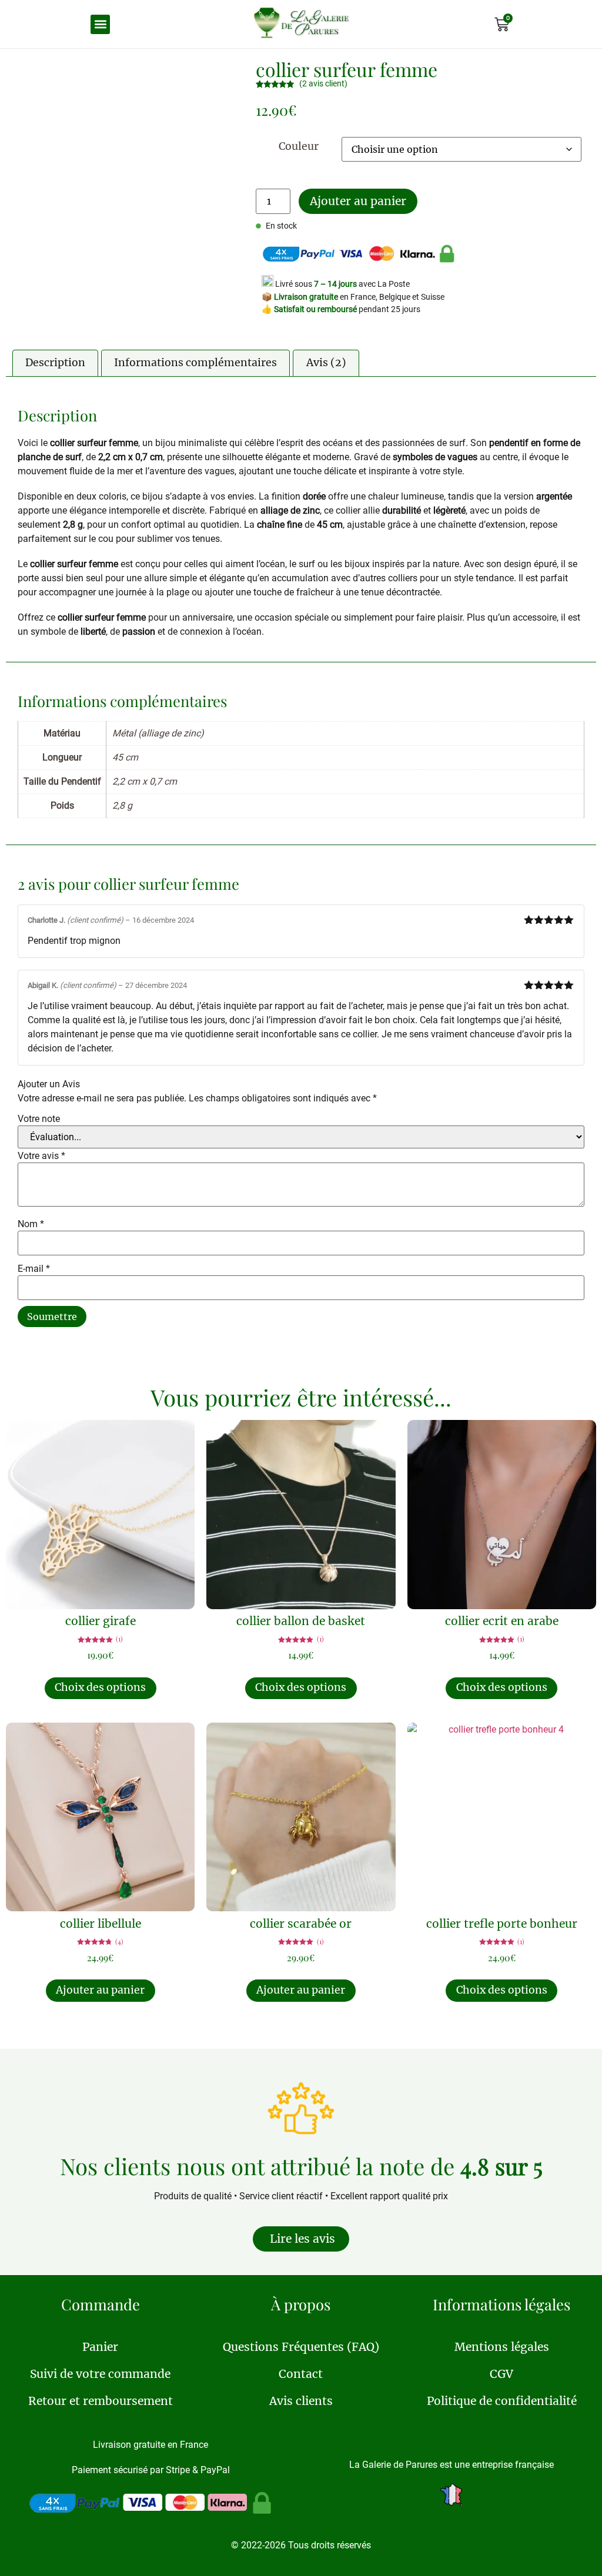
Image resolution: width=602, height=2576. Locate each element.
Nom (31, 1224)
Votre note (39, 1119)
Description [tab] (55, 363)
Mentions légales (502, 2347)
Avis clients (301, 2401)
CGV (501, 2374)
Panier (100, 2347)
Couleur (299, 147)
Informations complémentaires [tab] (195, 363)
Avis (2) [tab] (326, 363)
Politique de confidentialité (502, 2401)
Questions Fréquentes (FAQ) (301, 2347)
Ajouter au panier (358, 201)
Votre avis (41, 1156)
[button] (100, 24)
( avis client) (323, 84)
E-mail (34, 1269)
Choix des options (100, 1687)
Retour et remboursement (101, 2401)
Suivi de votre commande (100, 2374)
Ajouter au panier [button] (100, 1990)
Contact (301, 2374)
